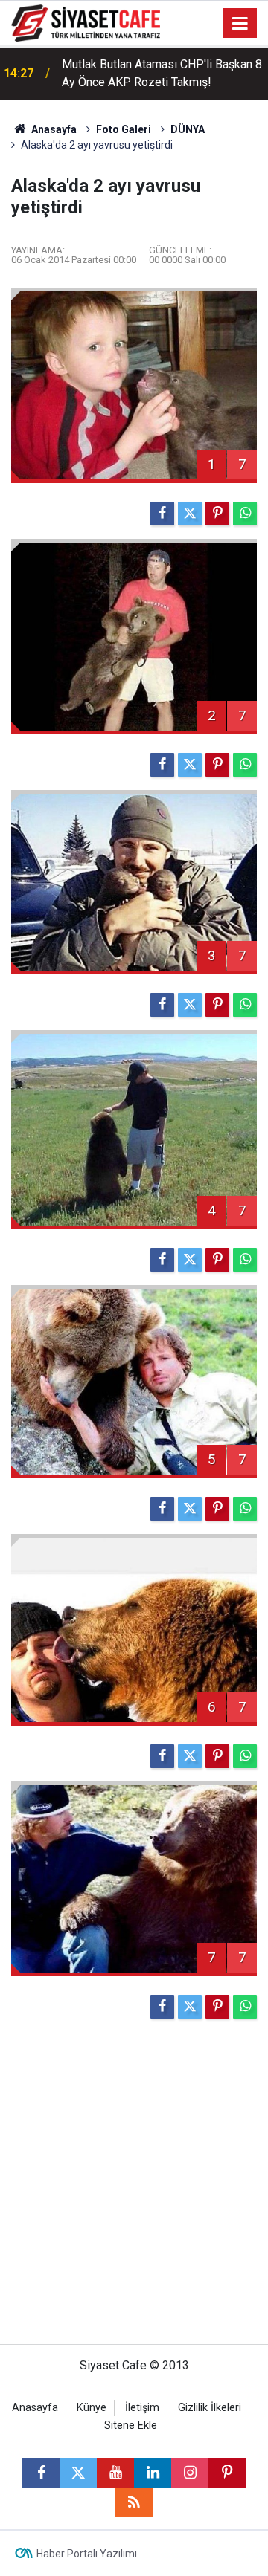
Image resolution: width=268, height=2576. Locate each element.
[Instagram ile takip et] (190, 2473)
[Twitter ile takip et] (78, 2473)
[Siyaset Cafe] (86, 22)
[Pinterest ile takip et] (227, 2473)
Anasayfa (53, 129)
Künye (92, 2408)
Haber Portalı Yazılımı (87, 2554)
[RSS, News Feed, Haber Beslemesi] (134, 2502)
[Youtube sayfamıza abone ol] (115, 2473)
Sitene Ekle (131, 2425)
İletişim (142, 2408)
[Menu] (240, 24)
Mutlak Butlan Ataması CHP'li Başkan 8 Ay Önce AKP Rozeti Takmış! (162, 73)
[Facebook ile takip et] (41, 2473)
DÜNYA (188, 129)
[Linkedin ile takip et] (153, 2473)
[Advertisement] (134, 2188)
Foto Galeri (124, 129)
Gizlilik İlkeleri (210, 2408)
